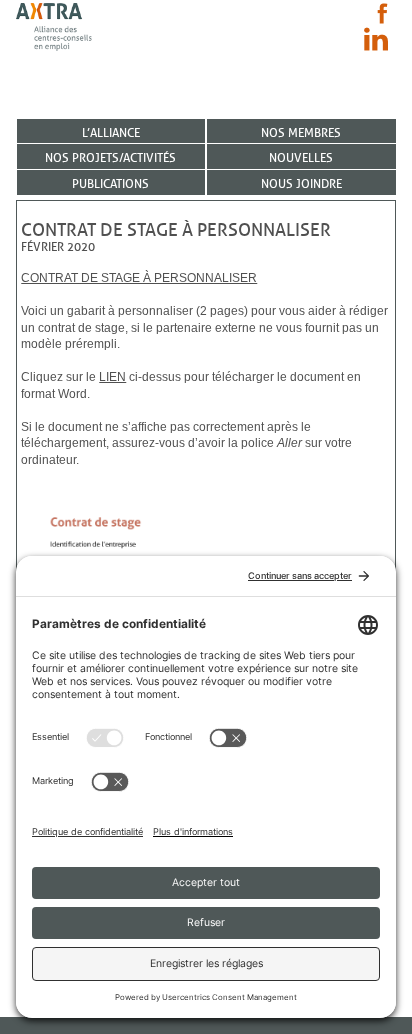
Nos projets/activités (110, 157)
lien (112, 377)
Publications (110, 183)
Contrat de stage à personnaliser (139, 278)
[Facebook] (382, 13)
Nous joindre (301, 183)
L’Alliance (111, 132)
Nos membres (301, 132)
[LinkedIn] (376, 39)
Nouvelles (301, 157)
